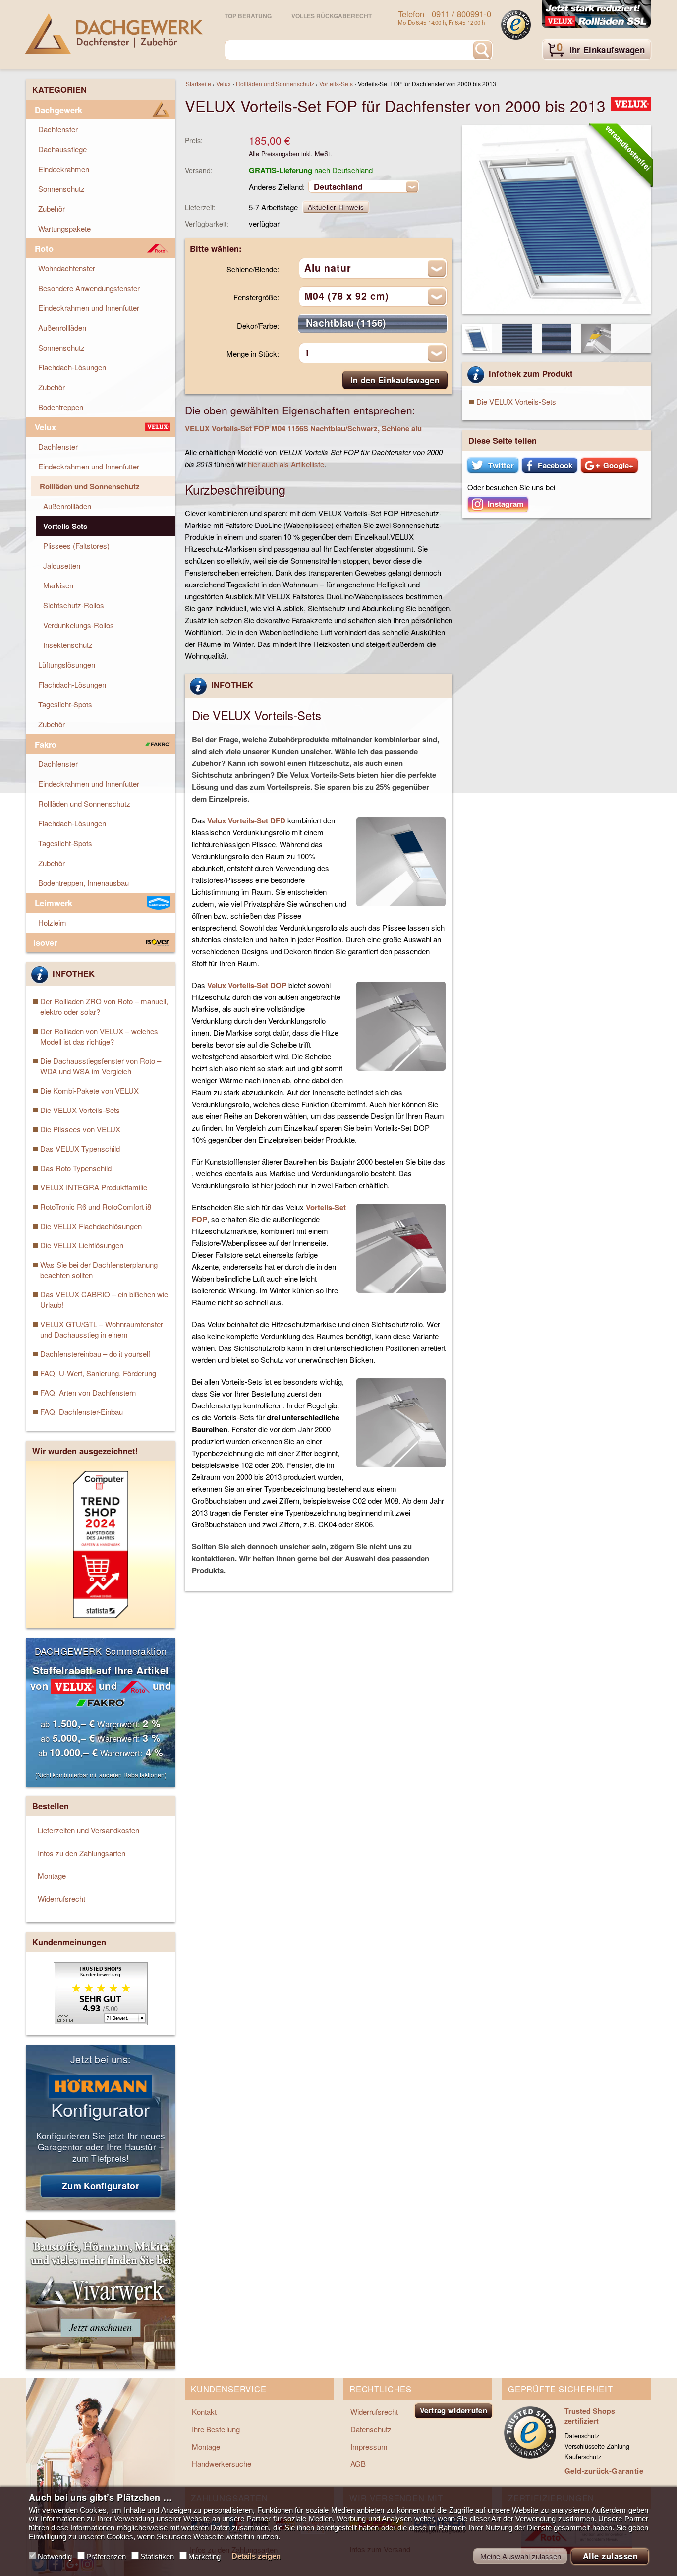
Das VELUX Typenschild (80, 1148)
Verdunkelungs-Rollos (79, 625)
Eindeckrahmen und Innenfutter (89, 308)
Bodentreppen (61, 407)
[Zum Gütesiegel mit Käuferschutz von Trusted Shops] (516, 25)
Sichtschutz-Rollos (74, 605)
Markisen (58, 585)
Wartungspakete (64, 228)
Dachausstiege (62, 149)
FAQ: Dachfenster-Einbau (82, 1412)
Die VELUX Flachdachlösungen (91, 1226)
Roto (44, 248)
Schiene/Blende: (253, 269)
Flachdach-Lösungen (72, 367)
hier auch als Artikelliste (286, 464)
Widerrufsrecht (61, 1899)
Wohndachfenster (67, 268)
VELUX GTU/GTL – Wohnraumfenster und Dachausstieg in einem (102, 1329)
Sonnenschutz (61, 189)
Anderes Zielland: (277, 187)
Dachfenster (58, 129)
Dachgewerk (58, 110)
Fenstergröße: (256, 297)
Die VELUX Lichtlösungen (82, 1245)
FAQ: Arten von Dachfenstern (88, 1392)
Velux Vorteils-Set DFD (246, 820)
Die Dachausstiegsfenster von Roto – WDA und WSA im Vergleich (101, 1066)
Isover (45, 942)
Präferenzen (106, 2556)
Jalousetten (62, 565)
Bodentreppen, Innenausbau (84, 883)
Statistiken (157, 2556)
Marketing (204, 2556)
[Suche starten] (482, 50)
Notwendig (55, 2556)
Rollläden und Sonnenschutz (275, 84)
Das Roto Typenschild (76, 1168)
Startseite (198, 84)
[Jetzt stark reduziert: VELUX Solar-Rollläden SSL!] (596, 15)
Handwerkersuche (222, 2464)
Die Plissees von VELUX (80, 1129)
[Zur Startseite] (114, 34)
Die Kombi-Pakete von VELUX (89, 1090)
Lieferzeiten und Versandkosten (88, 1830)
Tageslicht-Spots (65, 704)
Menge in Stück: (253, 354)
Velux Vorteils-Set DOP (247, 985)
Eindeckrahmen (64, 169)
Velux (224, 84)
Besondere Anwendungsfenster (89, 288)
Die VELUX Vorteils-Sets (516, 401)
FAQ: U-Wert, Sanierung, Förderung (98, 1373)
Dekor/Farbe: (258, 325)
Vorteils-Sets (336, 84)
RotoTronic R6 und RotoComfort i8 (96, 1206)
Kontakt (204, 2412)
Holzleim (52, 922)
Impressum (369, 2446)
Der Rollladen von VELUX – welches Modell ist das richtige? (99, 1036)
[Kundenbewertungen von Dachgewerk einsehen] (101, 2022)
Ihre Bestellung (216, 2429)
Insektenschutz (68, 645)
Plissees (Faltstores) (76, 546)
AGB (358, 2464)
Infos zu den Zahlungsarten (82, 1853)
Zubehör (52, 208)
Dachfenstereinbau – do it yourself (95, 1354)
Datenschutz (371, 2429)
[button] (493, 465)
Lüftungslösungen (67, 665)
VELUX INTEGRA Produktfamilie (94, 1187)
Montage (52, 1876)
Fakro (46, 744)
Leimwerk (54, 903)
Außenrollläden (62, 327)
